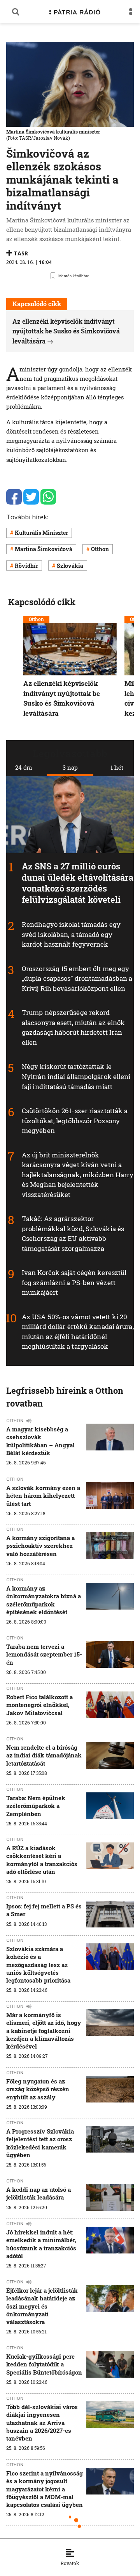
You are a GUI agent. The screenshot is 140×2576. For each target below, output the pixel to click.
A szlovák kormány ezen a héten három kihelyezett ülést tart (43, 1496)
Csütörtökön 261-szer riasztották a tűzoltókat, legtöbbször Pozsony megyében (75, 1121)
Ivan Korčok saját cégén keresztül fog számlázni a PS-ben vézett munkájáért (74, 1282)
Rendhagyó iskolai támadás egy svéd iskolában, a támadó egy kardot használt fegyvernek (71, 934)
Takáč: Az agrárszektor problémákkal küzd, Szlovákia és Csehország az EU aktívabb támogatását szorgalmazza (73, 1233)
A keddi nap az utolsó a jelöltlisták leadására (38, 2193)
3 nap (70, 767)
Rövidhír (26, 566)
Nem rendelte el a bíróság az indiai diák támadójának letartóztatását (44, 1755)
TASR (21, 253)
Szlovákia (70, 566)
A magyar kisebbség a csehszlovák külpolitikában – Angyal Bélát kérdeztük (40, 1441)
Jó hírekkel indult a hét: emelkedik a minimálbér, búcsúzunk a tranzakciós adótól (41, 2244)
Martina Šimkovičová (44, 549)
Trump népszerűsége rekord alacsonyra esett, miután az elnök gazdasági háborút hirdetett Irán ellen (73, 1027)
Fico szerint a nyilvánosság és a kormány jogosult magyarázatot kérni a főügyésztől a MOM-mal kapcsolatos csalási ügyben (45, 2489)
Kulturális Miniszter (41, 533)
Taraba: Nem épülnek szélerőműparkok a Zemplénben (36, 1806)
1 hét (117, 767)
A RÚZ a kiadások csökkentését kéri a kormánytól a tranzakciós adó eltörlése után (42, 1860)
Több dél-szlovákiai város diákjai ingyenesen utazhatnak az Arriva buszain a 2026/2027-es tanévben (42, 2422)
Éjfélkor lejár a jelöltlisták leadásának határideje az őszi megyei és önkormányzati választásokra (42, 2306)
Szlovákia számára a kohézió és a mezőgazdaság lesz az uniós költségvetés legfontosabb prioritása (38, 1965)
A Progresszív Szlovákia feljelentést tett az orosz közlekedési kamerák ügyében (40, 2143)
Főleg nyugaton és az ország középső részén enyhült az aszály (38, 2089)
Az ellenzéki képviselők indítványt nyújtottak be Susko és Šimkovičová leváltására (66, 331)
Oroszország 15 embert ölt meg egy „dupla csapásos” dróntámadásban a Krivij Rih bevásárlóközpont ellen (77, 978)
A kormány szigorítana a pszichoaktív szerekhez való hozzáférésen (40, 1546)
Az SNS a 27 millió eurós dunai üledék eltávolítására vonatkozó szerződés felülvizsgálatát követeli (78, 883)
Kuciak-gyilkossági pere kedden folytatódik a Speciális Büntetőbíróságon (44, 2364)
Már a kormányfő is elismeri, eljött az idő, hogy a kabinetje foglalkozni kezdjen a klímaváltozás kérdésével (44, 2030)
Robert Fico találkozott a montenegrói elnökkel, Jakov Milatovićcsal (39, 1705)
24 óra (24, 767)
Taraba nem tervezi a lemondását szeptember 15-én (44, 1654)
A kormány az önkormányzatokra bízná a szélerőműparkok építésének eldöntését (44, 1600)
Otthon (100, 549)
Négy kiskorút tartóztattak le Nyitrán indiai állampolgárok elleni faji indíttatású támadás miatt (76, 1076)
